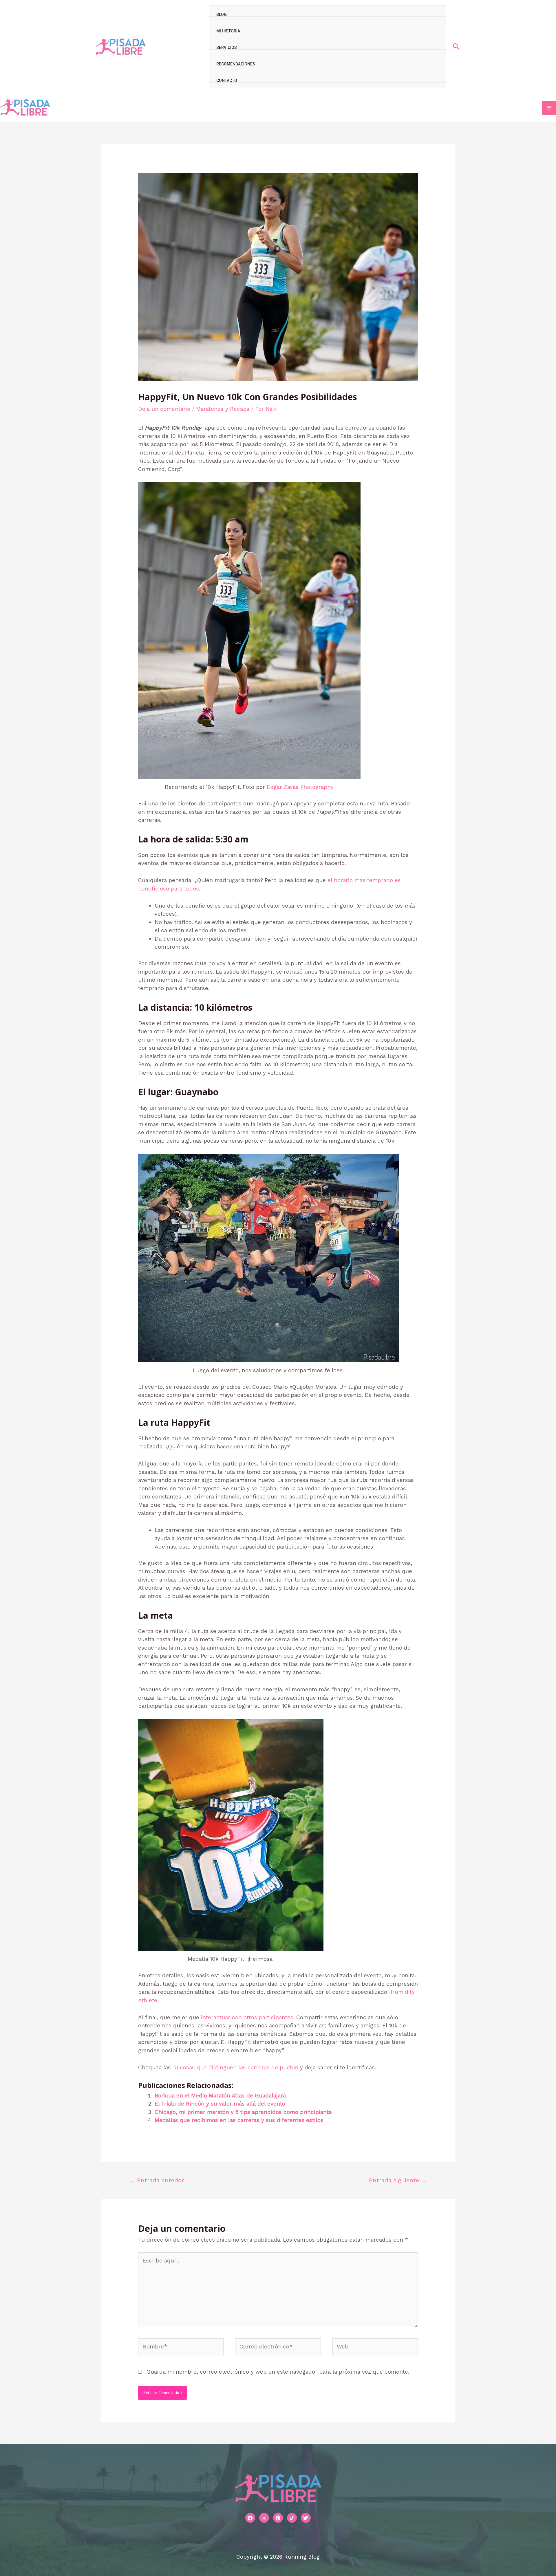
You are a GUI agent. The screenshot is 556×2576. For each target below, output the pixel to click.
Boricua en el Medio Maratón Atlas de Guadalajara (220, 2096)
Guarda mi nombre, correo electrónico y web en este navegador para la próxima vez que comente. (278, 2372)
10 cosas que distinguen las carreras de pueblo (235, 2067)
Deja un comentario (164, 409)
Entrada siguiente (398, 2180)
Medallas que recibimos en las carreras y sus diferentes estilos (239, 2120)
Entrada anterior (157, 2180)
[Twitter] (306, 2518)
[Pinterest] (278, 2518)
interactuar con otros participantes (247, 2017)
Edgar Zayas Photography (300, 787)
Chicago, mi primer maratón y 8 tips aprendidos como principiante (243, 2112)
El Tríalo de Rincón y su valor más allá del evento (220, 2104)
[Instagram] (264, 2518)
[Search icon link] (456, 47)
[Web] (375, 2348)
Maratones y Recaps (223, 409)
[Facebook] (250, 2518)
